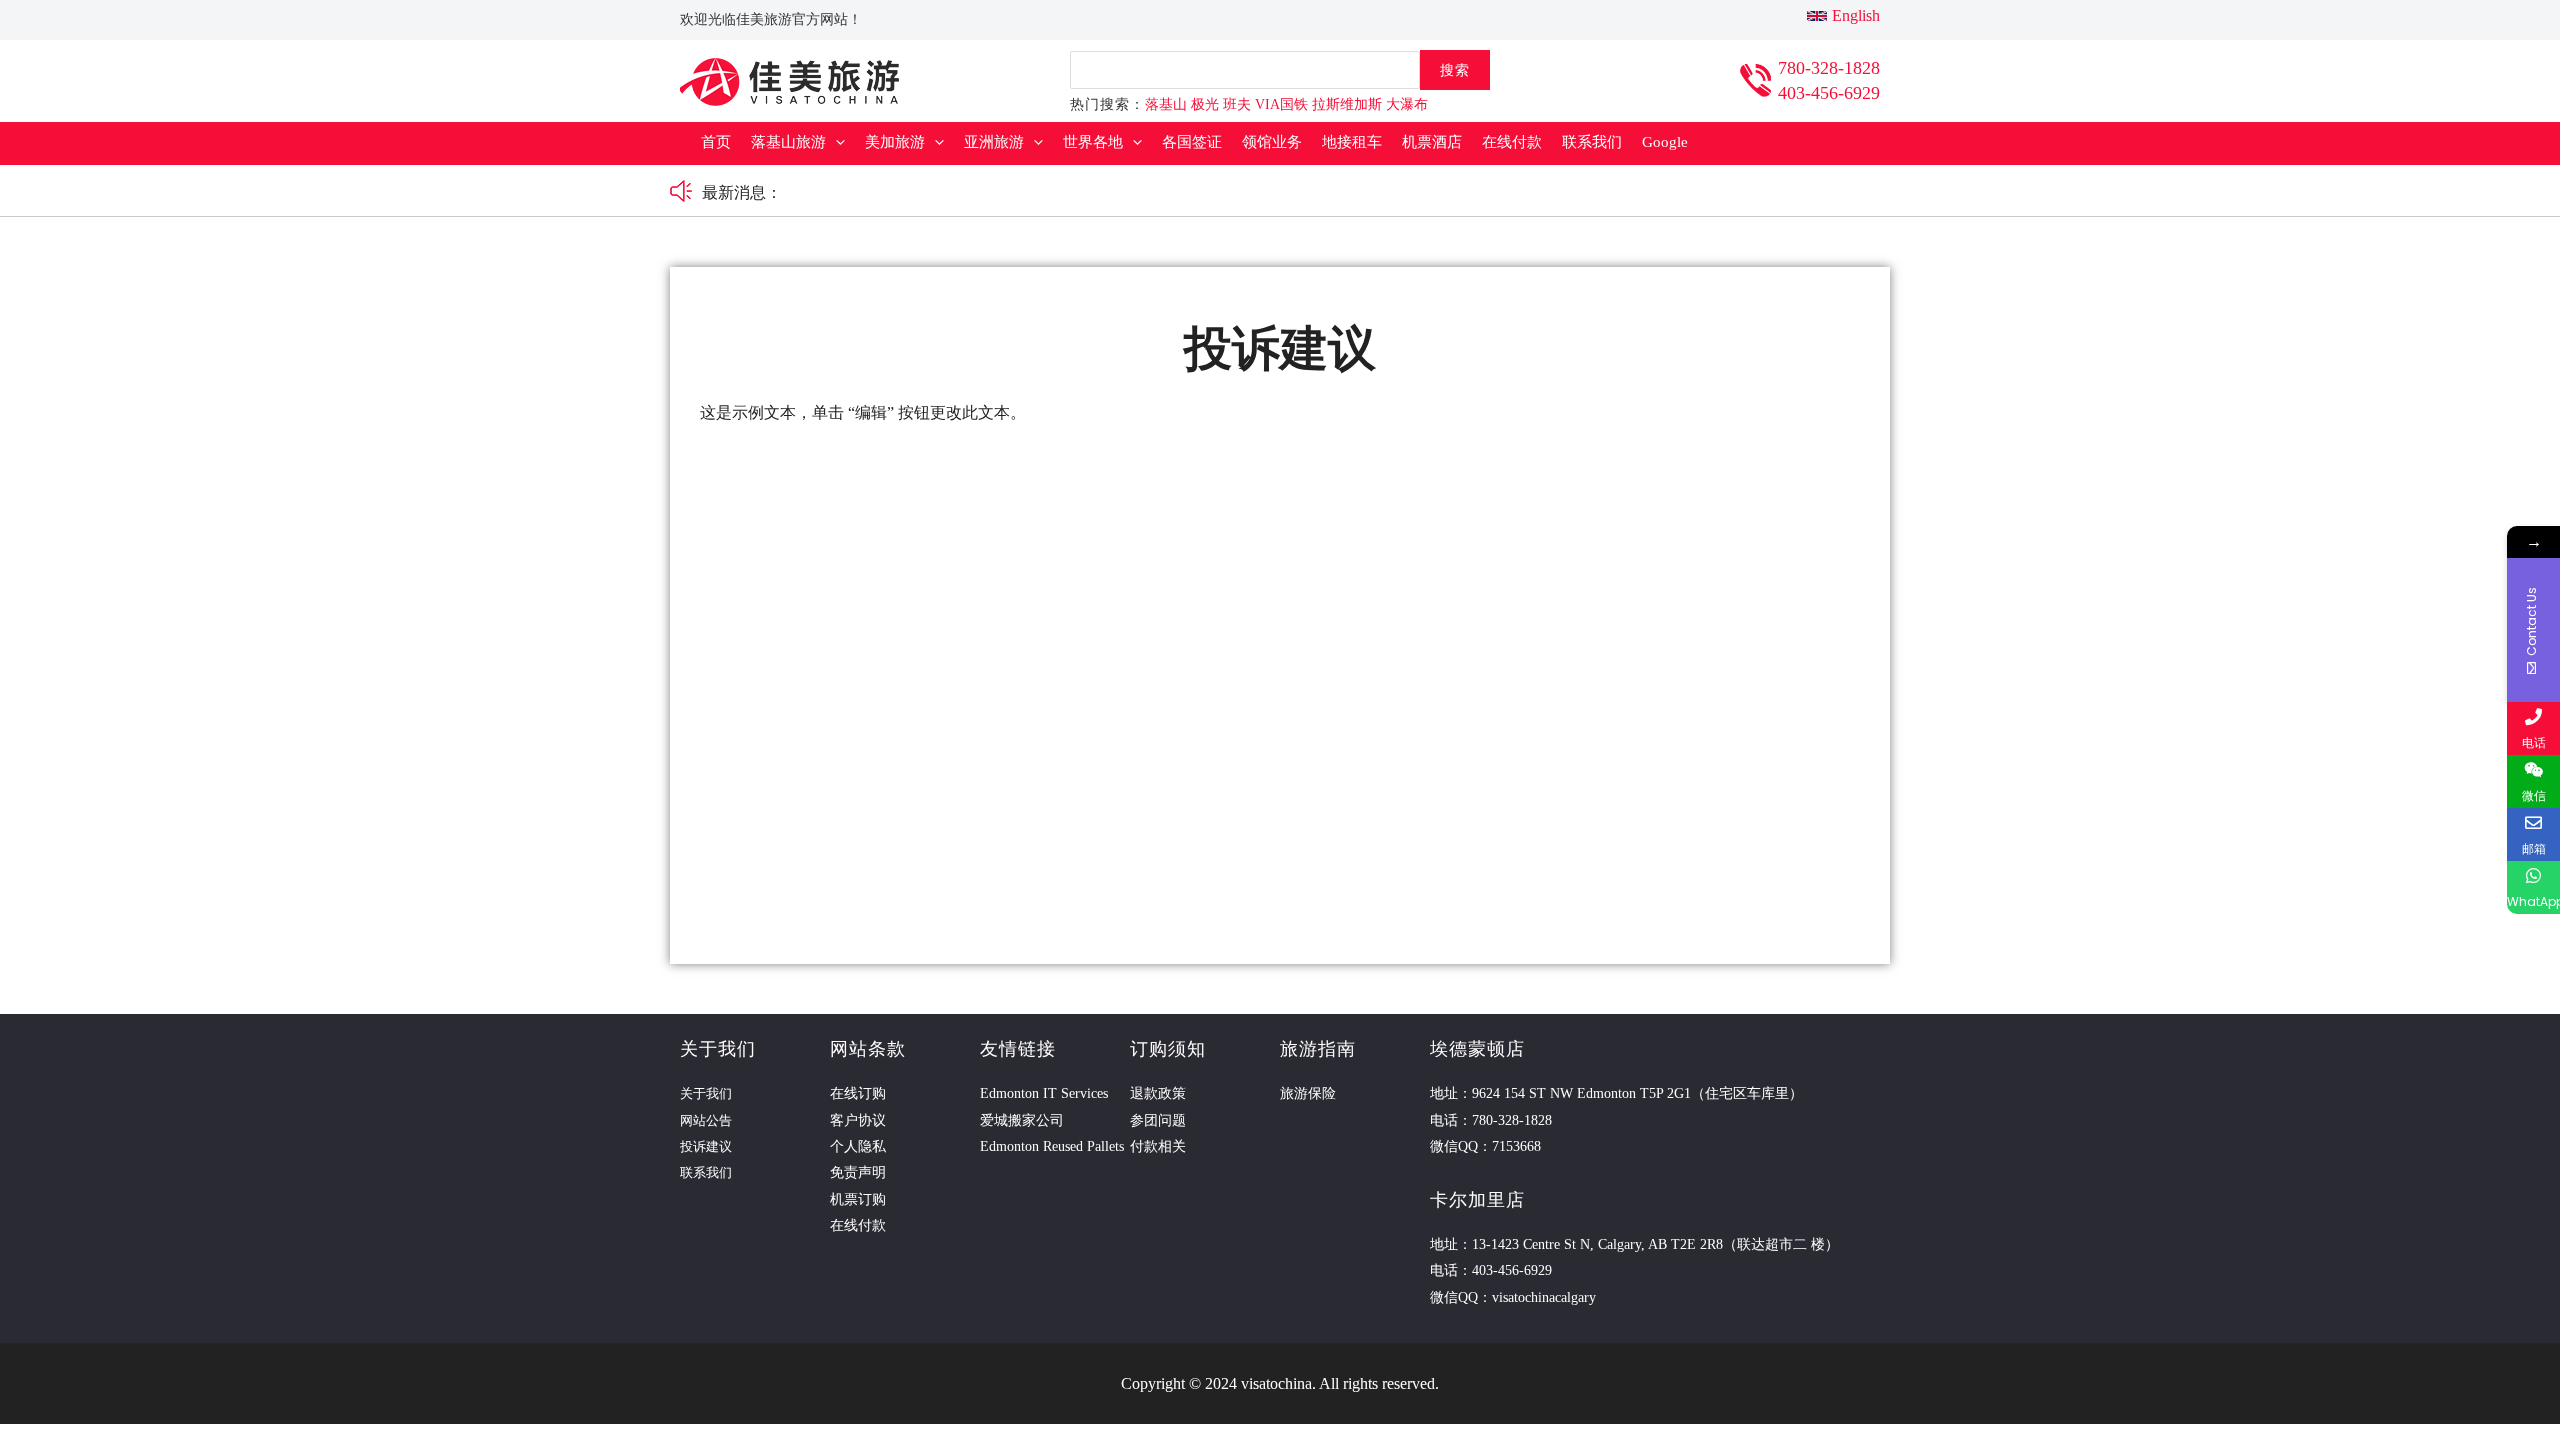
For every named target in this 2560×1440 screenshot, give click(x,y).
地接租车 (1352, 142)
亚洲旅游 (994, 142)
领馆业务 (1272, 142)
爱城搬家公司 (1022, 1120)
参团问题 (1158, 1120)
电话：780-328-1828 (1491, 1120)
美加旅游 (895, 142)
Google (1665, 142)
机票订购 (858, 1199)
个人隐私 (858, 1146)
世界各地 (1093, 142)
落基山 (1166, 104)
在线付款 (1512, 142)
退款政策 (1158, 1093)
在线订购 (858, 1093)
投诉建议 (706, 1146)
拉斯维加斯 (1347, 104)
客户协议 (858, 1120)
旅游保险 (1308, 1093)
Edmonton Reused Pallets (1052, 1146)
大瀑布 (1407, 104)
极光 (1205, 104)
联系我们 (1592, 142)
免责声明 (858, 1172)
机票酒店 (1432, 142)
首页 (716, 142)
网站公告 (706, 1120)
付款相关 (1158, 1146)
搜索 (1455, 70)
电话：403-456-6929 (1491, 1270)
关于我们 (706, 1093)
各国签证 (1192, 142)
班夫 (1237, 104)
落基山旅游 (788, 142)
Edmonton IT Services (1044, 1093)
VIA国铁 (1281, 104)
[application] (835, 143)
